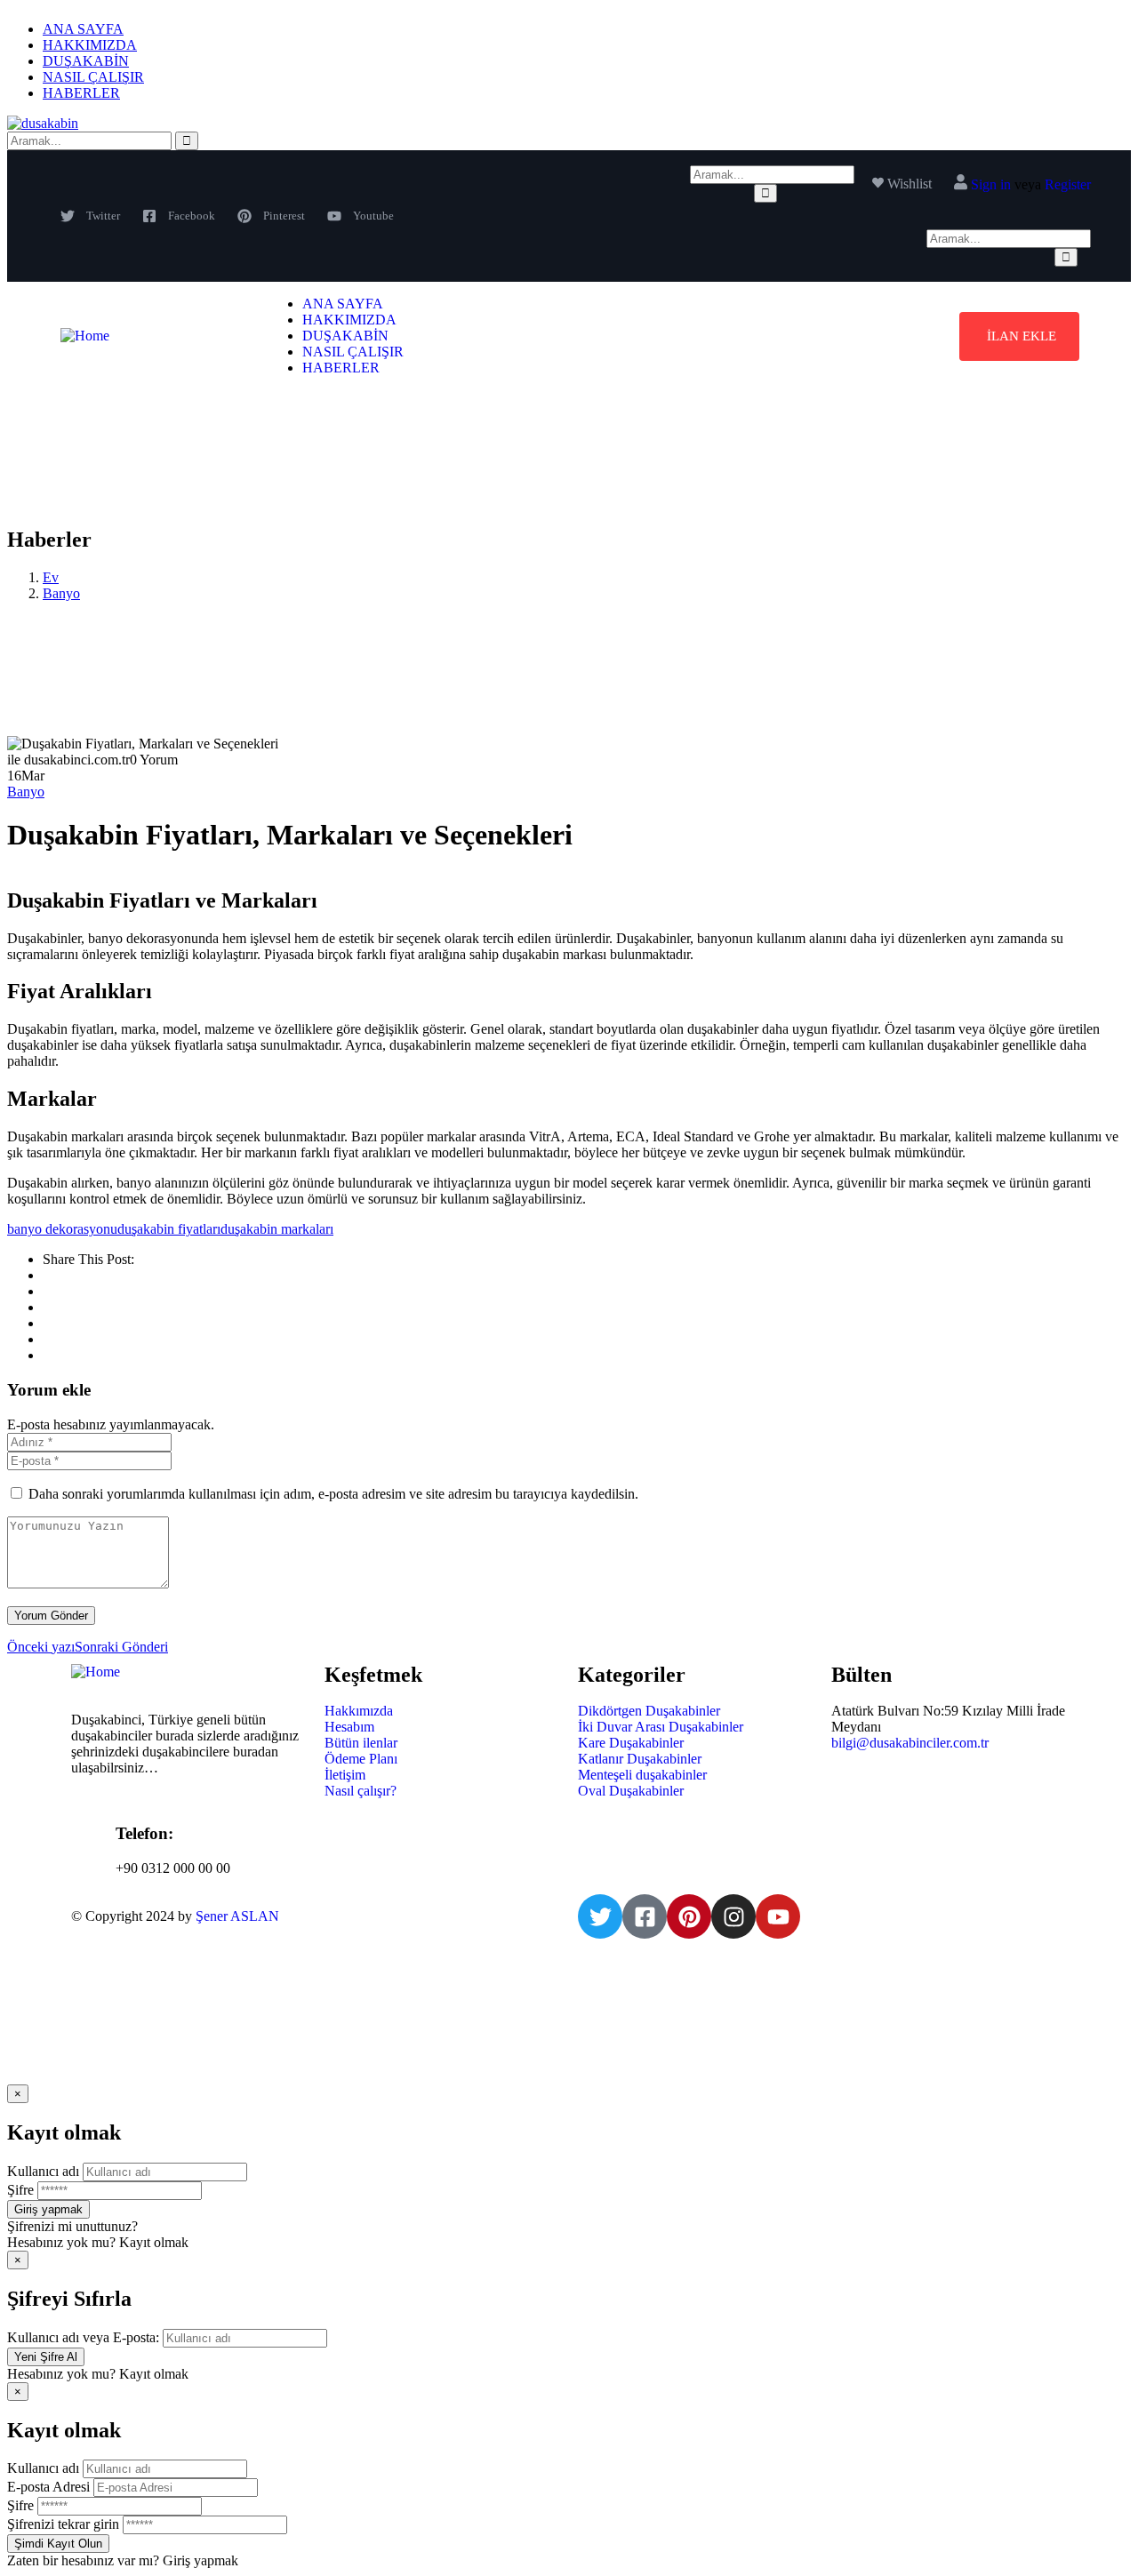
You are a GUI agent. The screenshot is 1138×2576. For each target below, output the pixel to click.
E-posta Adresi (48, 2487)
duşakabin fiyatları (169, 1229)
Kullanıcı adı (43, 2171)
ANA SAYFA (83, 29)
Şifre (20, 2190)
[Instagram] (733, 1916)
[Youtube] (778, 1916)
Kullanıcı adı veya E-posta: (83, 2337)
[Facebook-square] (645, 1916)
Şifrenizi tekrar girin (63, 2524)
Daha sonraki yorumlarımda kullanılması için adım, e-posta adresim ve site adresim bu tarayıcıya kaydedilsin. (333, 1494)
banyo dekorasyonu (62, 1229)
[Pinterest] (689, 1916)
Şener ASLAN (237, 1916)
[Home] (85, 336)
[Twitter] (600, 1916)
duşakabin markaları (277, 1229)
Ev (51, 577)
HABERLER (81, 93)
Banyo (61, 593)
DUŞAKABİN (86, 61)
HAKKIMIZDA (90, 45)
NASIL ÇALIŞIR (93, 77)
